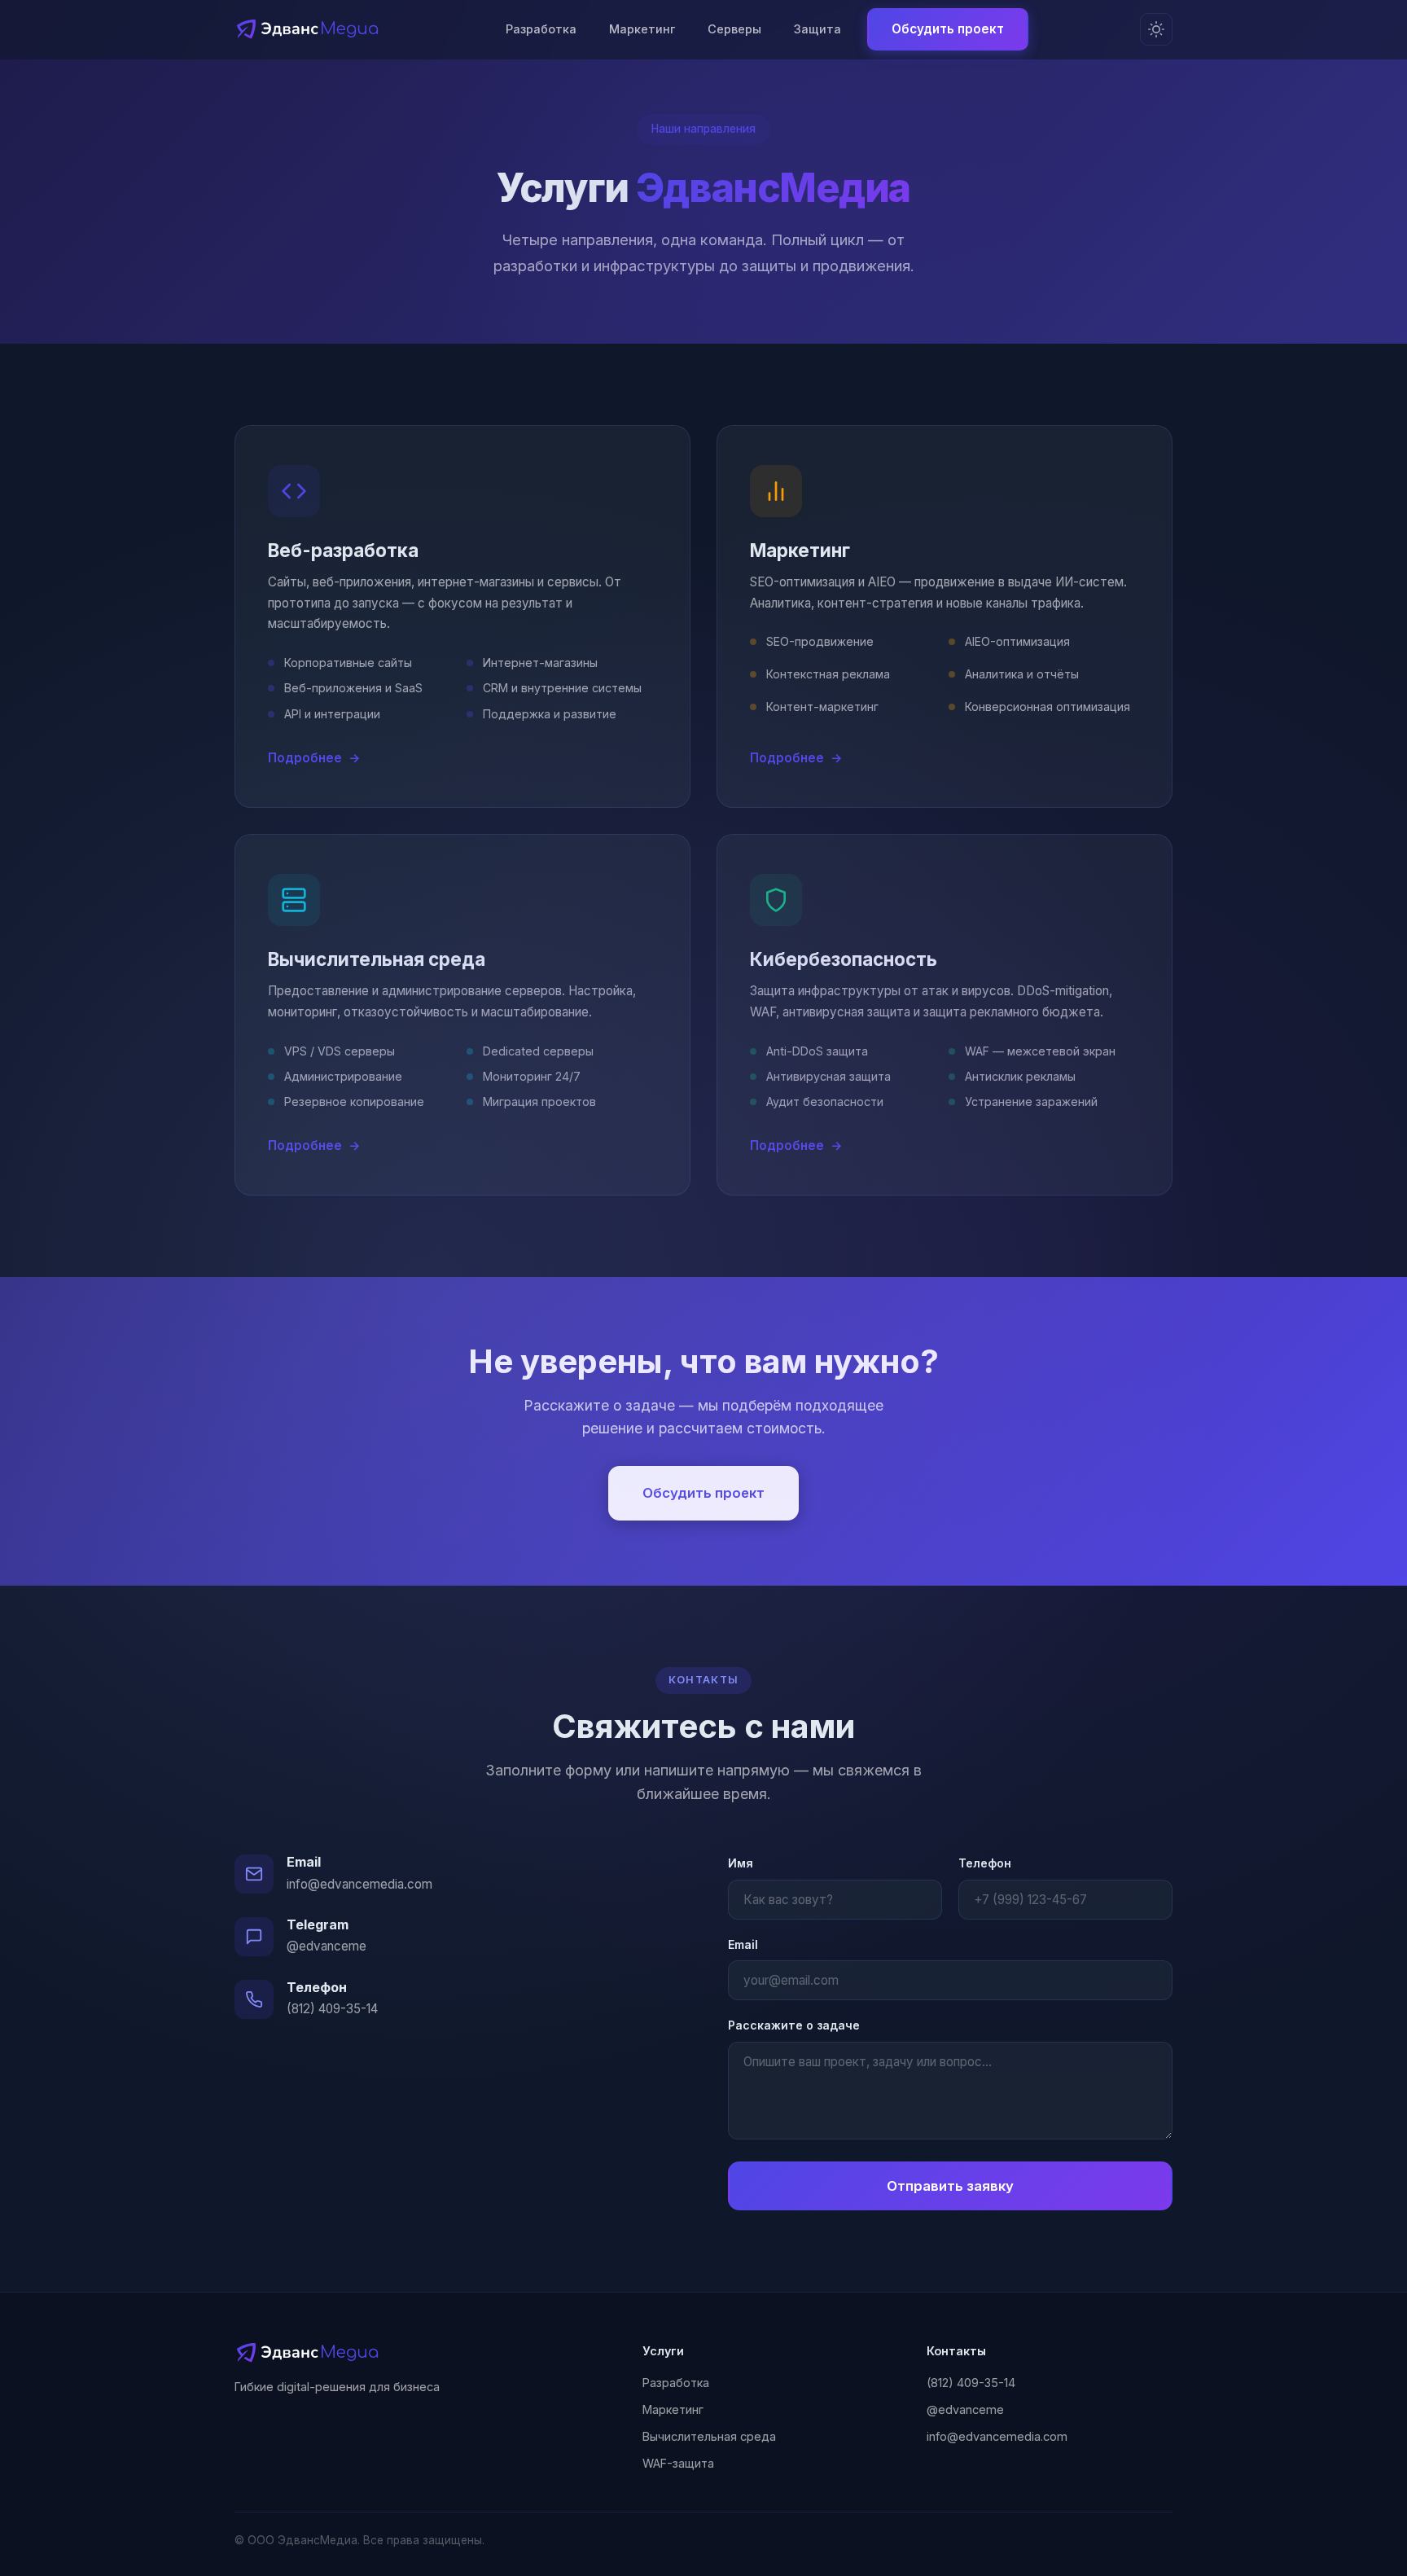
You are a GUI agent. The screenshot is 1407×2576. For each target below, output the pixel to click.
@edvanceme (327, 1946)
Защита (817, 29)
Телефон (985, 1863)
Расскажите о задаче (794, 2025)
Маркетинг (642, 29)
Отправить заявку (950, 2186)
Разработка (541, 29)
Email (743, 1944)
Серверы (734, 29)
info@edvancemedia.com (359, 1884)
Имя (741, 1863)
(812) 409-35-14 (332, 2009)
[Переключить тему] (1156, 29)
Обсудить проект (948, 29)
